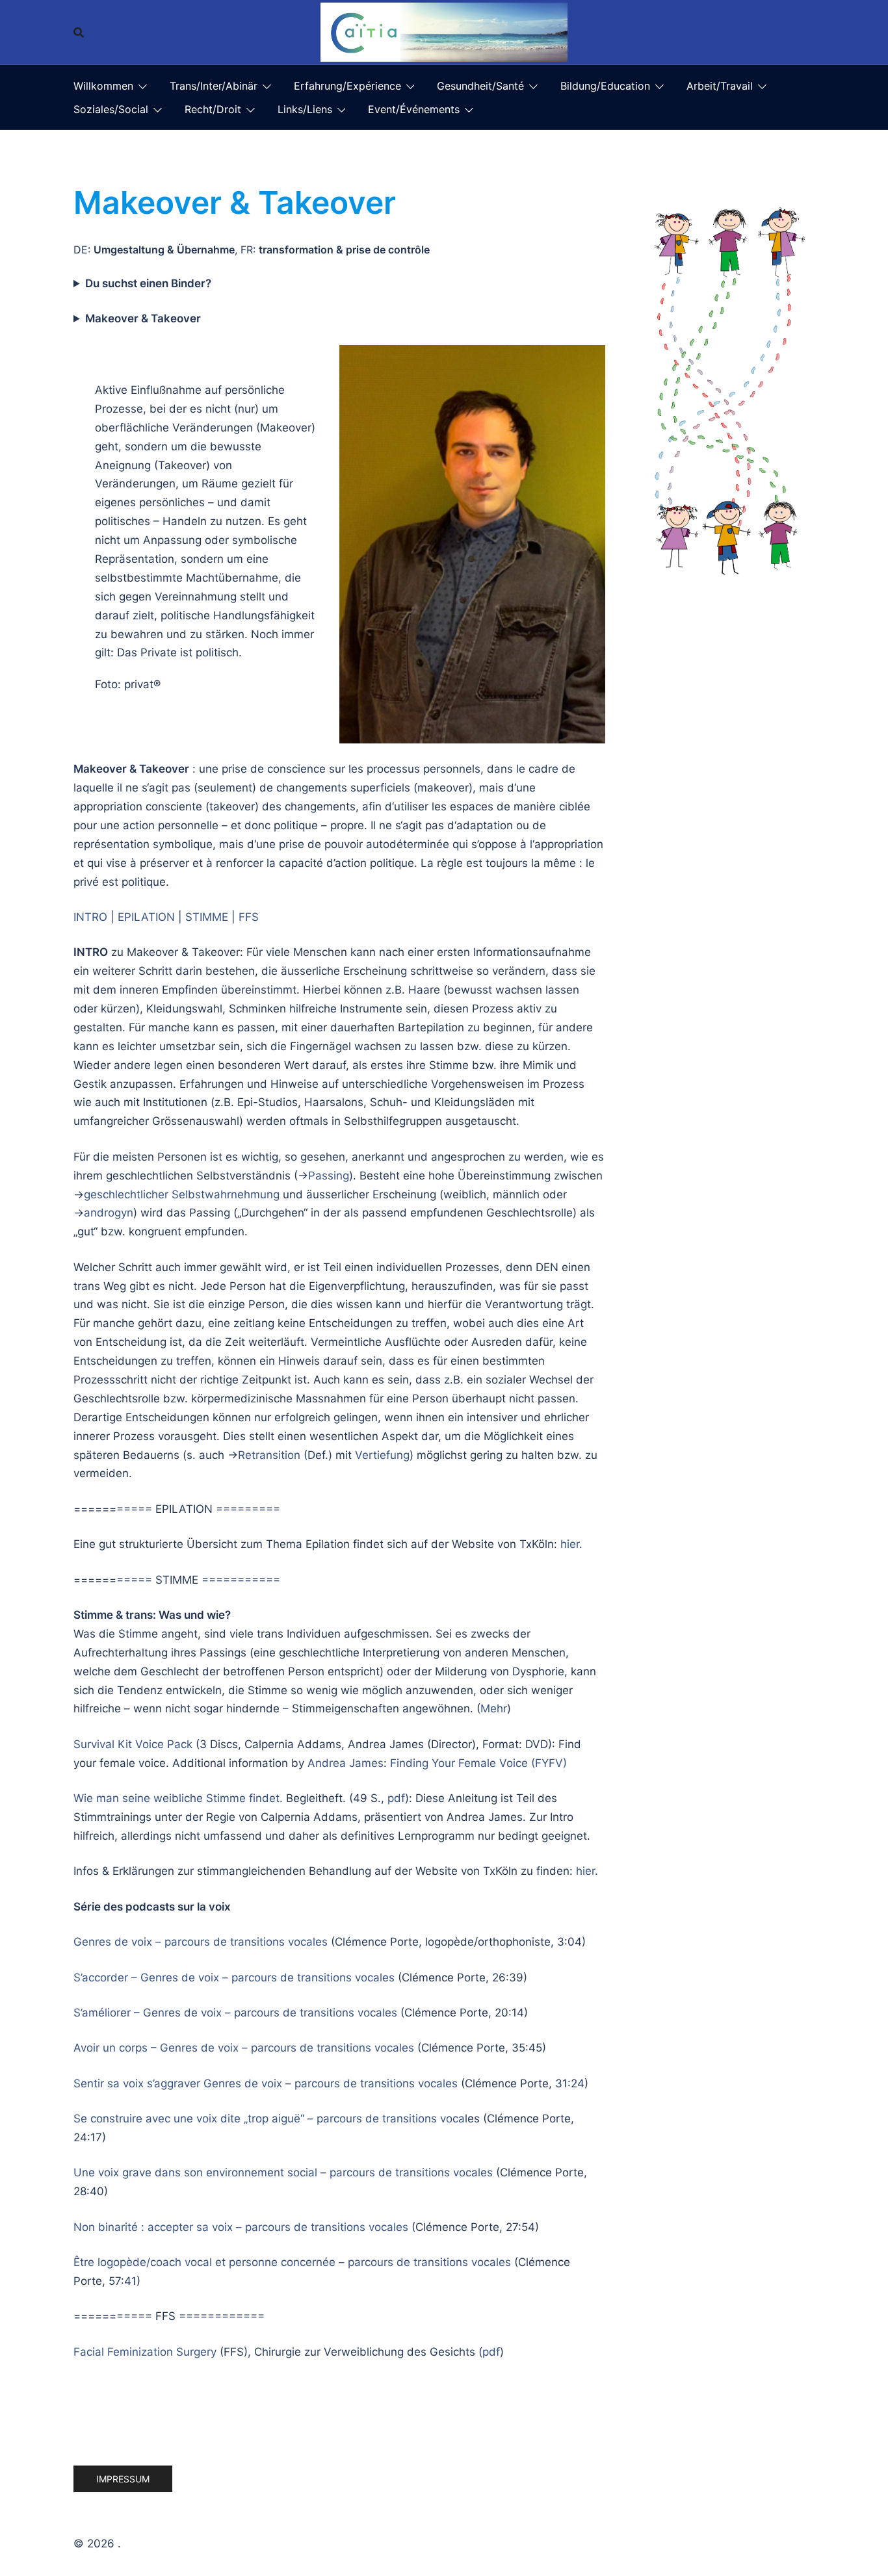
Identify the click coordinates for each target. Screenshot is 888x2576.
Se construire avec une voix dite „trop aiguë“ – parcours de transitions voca (269, 2119)
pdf (396, 1798)
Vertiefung (382, 1455)
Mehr (494, 1708)
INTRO (90, 917)
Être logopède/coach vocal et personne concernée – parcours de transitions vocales (292, 2262)
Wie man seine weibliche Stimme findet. (178, 1798)
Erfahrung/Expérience (347, 86)
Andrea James (346, 1763)
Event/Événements (414, 109)
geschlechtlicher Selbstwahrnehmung (182, 1194)
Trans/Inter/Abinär (214, 86)
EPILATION (146, 917)
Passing (329, 1176)
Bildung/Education (605, 86)
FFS (249, 917)
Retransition (269, 1455)
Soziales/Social (111, 109)
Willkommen (103, 86)
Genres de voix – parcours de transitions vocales (201, 1942)
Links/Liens (305, 109)
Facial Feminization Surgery (145, 2352)
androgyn (109, 1213)
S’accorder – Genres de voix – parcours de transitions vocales (234, 1977)
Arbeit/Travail (720, 86)
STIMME (207, 917)
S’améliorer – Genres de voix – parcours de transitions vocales (235, 2013)
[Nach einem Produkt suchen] (79, 32)
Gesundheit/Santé (480, 86)
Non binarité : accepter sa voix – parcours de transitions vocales (241, 2227)
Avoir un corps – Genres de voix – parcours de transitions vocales (244, 2048)
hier (570, 1544)
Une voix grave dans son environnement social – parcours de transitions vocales (283, 2172)
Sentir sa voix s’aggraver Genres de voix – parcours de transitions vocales (266, 2083)
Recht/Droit (213, 109)
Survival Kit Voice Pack (133, 1744)
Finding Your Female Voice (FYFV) (478, 1763)
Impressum (123, 2479)
